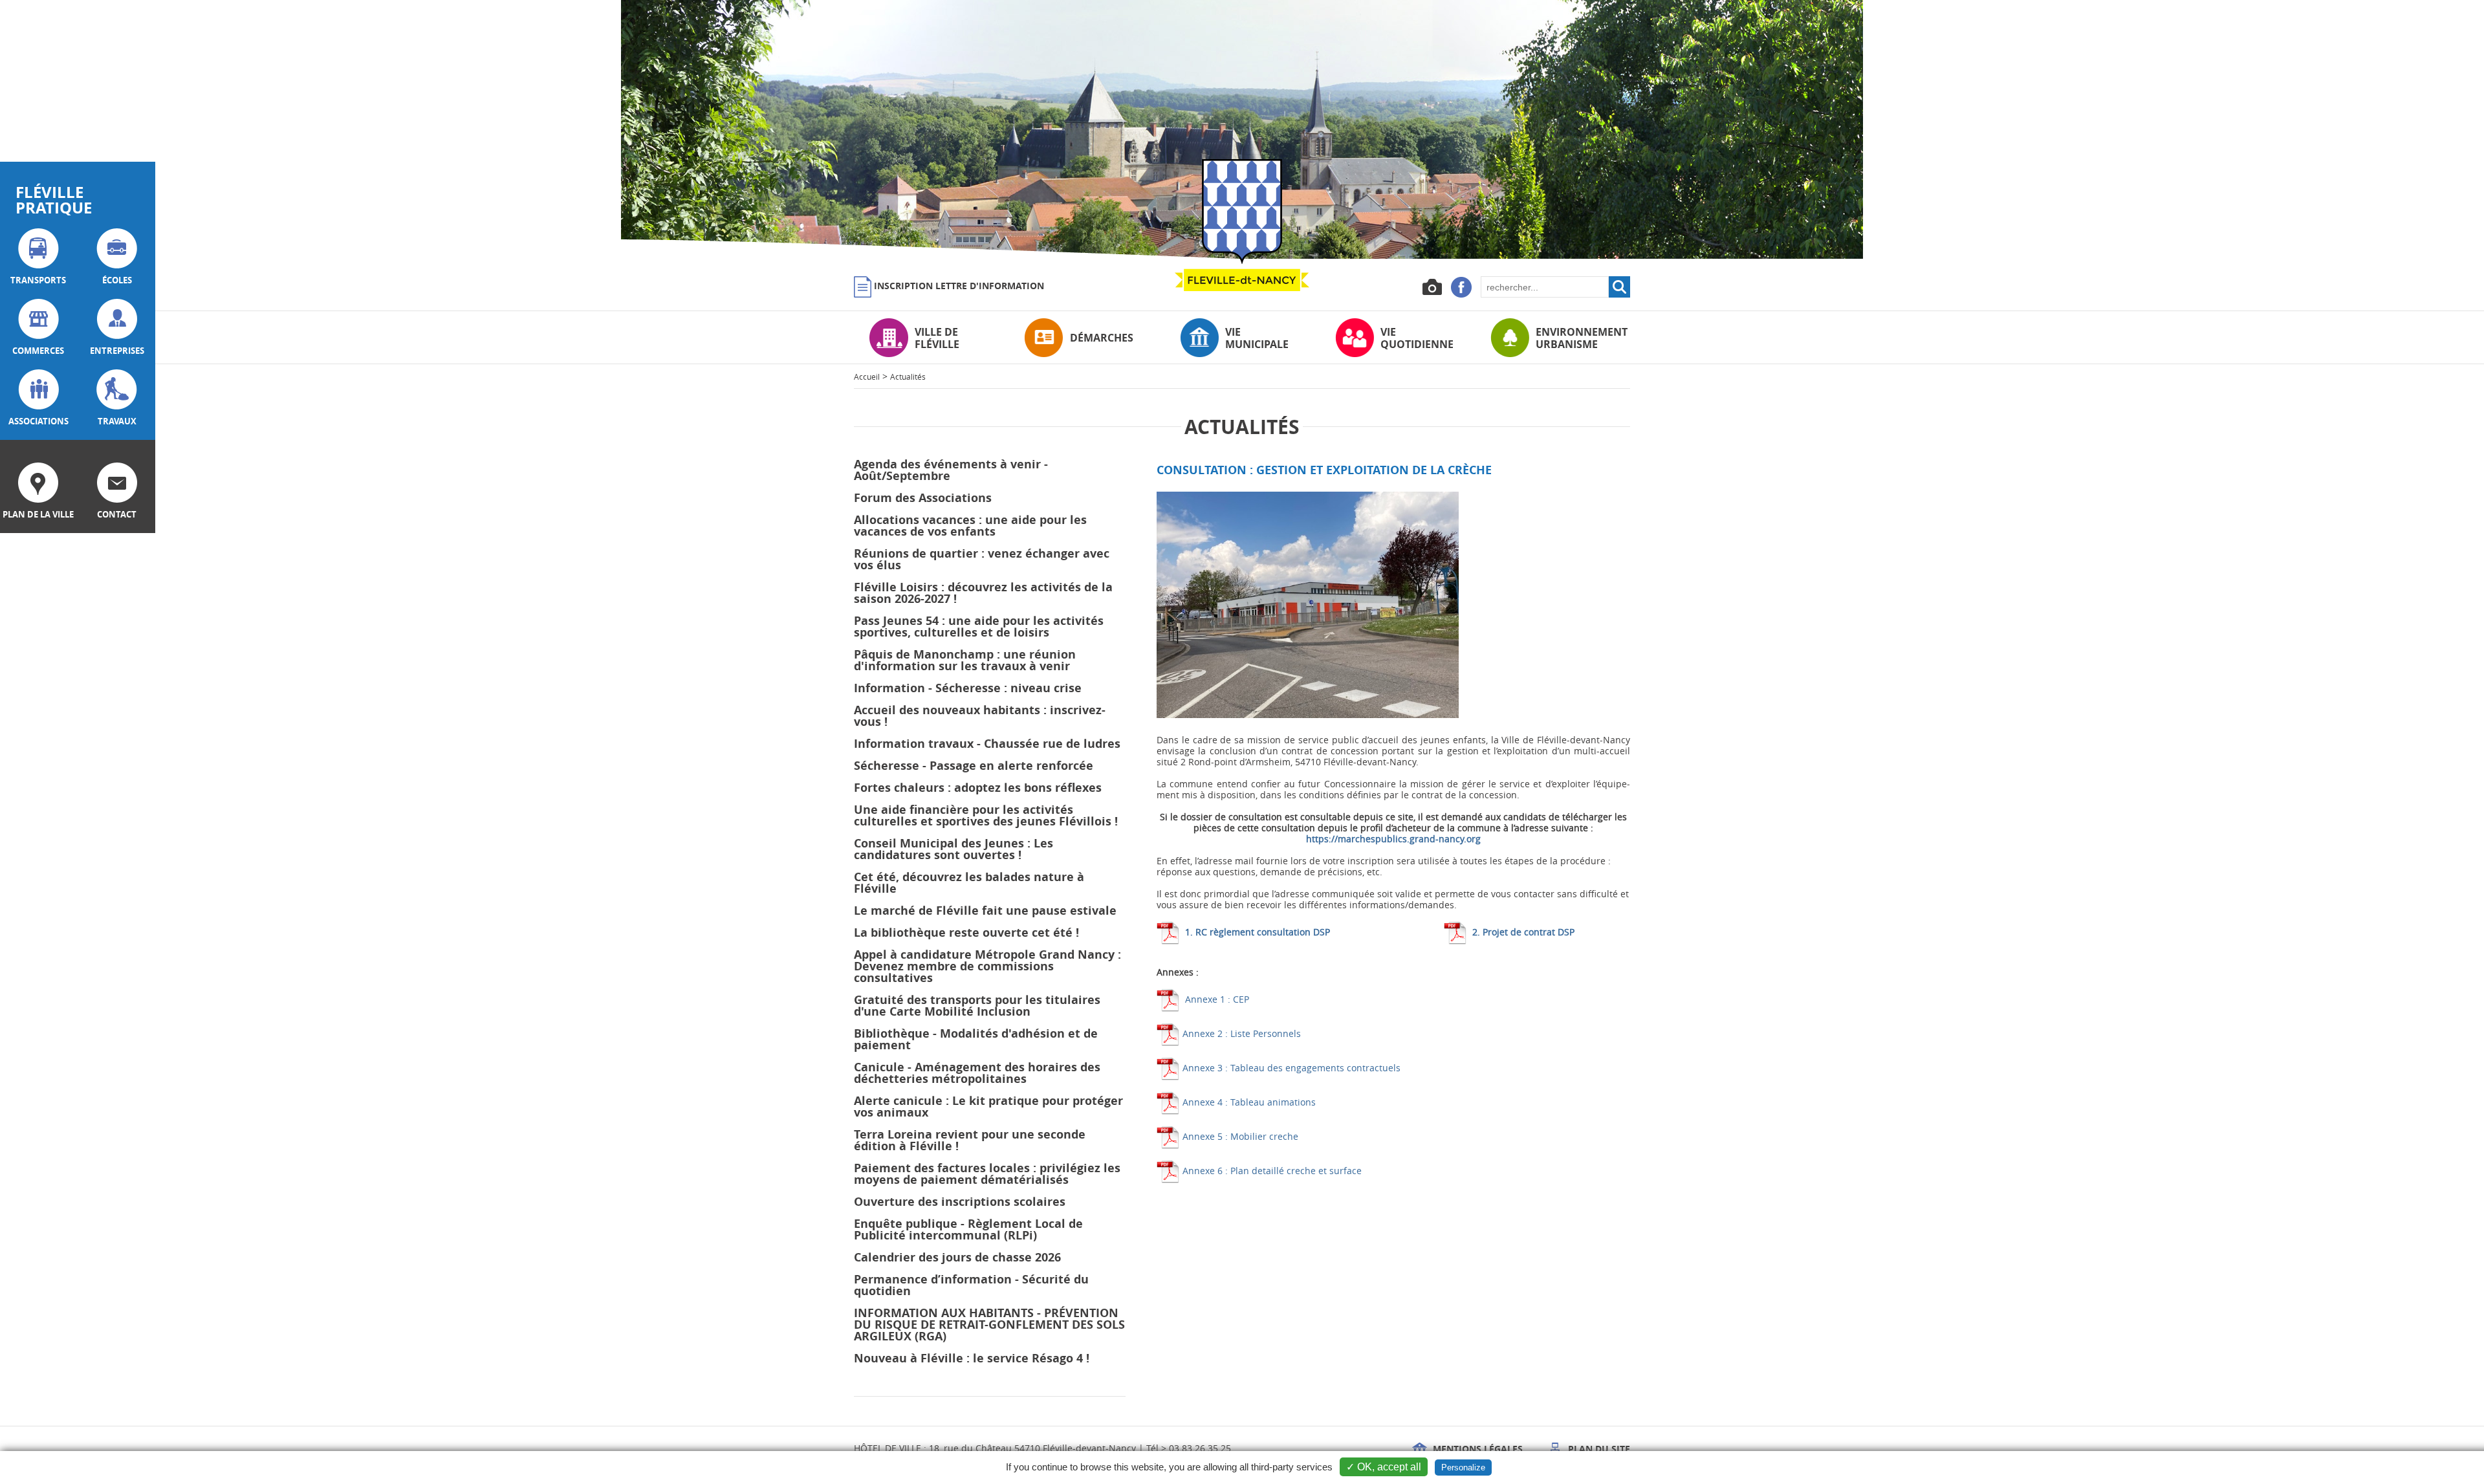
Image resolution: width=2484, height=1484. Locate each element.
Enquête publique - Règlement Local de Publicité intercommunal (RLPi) (968, 1229)
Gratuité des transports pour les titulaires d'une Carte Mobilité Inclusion (977, 1006)
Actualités (908, 376)
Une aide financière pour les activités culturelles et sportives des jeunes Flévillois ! (986, 815)
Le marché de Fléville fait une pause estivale (985, 911)
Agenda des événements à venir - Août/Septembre (951, 470)
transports (38, 280)
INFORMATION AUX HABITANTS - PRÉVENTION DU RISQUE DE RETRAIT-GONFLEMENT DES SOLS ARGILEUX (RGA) (989, 1325)
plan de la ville (38, 514)
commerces (38, 351)
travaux (117, 421)
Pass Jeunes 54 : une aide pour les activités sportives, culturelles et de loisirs (979, 627)
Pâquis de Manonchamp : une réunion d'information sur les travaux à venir (965, 660)
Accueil (867, 376)
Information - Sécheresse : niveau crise (968, 688)
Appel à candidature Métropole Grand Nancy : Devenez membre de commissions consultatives (987, 966)
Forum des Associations (923, 498)
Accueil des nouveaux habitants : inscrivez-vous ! (980, 716)
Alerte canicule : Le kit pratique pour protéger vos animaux (988, 1107)
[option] (1242, 129)
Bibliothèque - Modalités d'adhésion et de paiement (976, 1039)
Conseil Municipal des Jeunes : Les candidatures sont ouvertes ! (953, 849)
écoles (117, 280)
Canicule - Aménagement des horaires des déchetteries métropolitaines (977, 1073)
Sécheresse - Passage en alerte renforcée (974, 766)
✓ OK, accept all (1384, 1467)
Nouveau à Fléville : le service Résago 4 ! (972, 1358)
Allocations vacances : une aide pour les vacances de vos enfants (970, 526)
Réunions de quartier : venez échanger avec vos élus (982, 559)
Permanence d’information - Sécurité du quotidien (971, 1285)
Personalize (1463, 1468)
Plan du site (1598, 1449)
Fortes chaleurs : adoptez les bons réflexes (978, 788)
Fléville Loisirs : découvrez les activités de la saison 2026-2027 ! (983, 593)
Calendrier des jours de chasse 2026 (957, 1257)
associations (38, 421)
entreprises (117, 351)
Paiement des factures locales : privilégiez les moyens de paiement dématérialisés (987, 1174)
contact (117, 514)
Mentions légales (1476, 1449)
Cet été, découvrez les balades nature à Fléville (969, 883)
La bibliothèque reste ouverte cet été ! (966, 933)
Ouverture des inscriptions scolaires (960, 1202)
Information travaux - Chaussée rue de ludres (987, 744)
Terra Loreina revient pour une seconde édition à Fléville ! (970, 1140)
